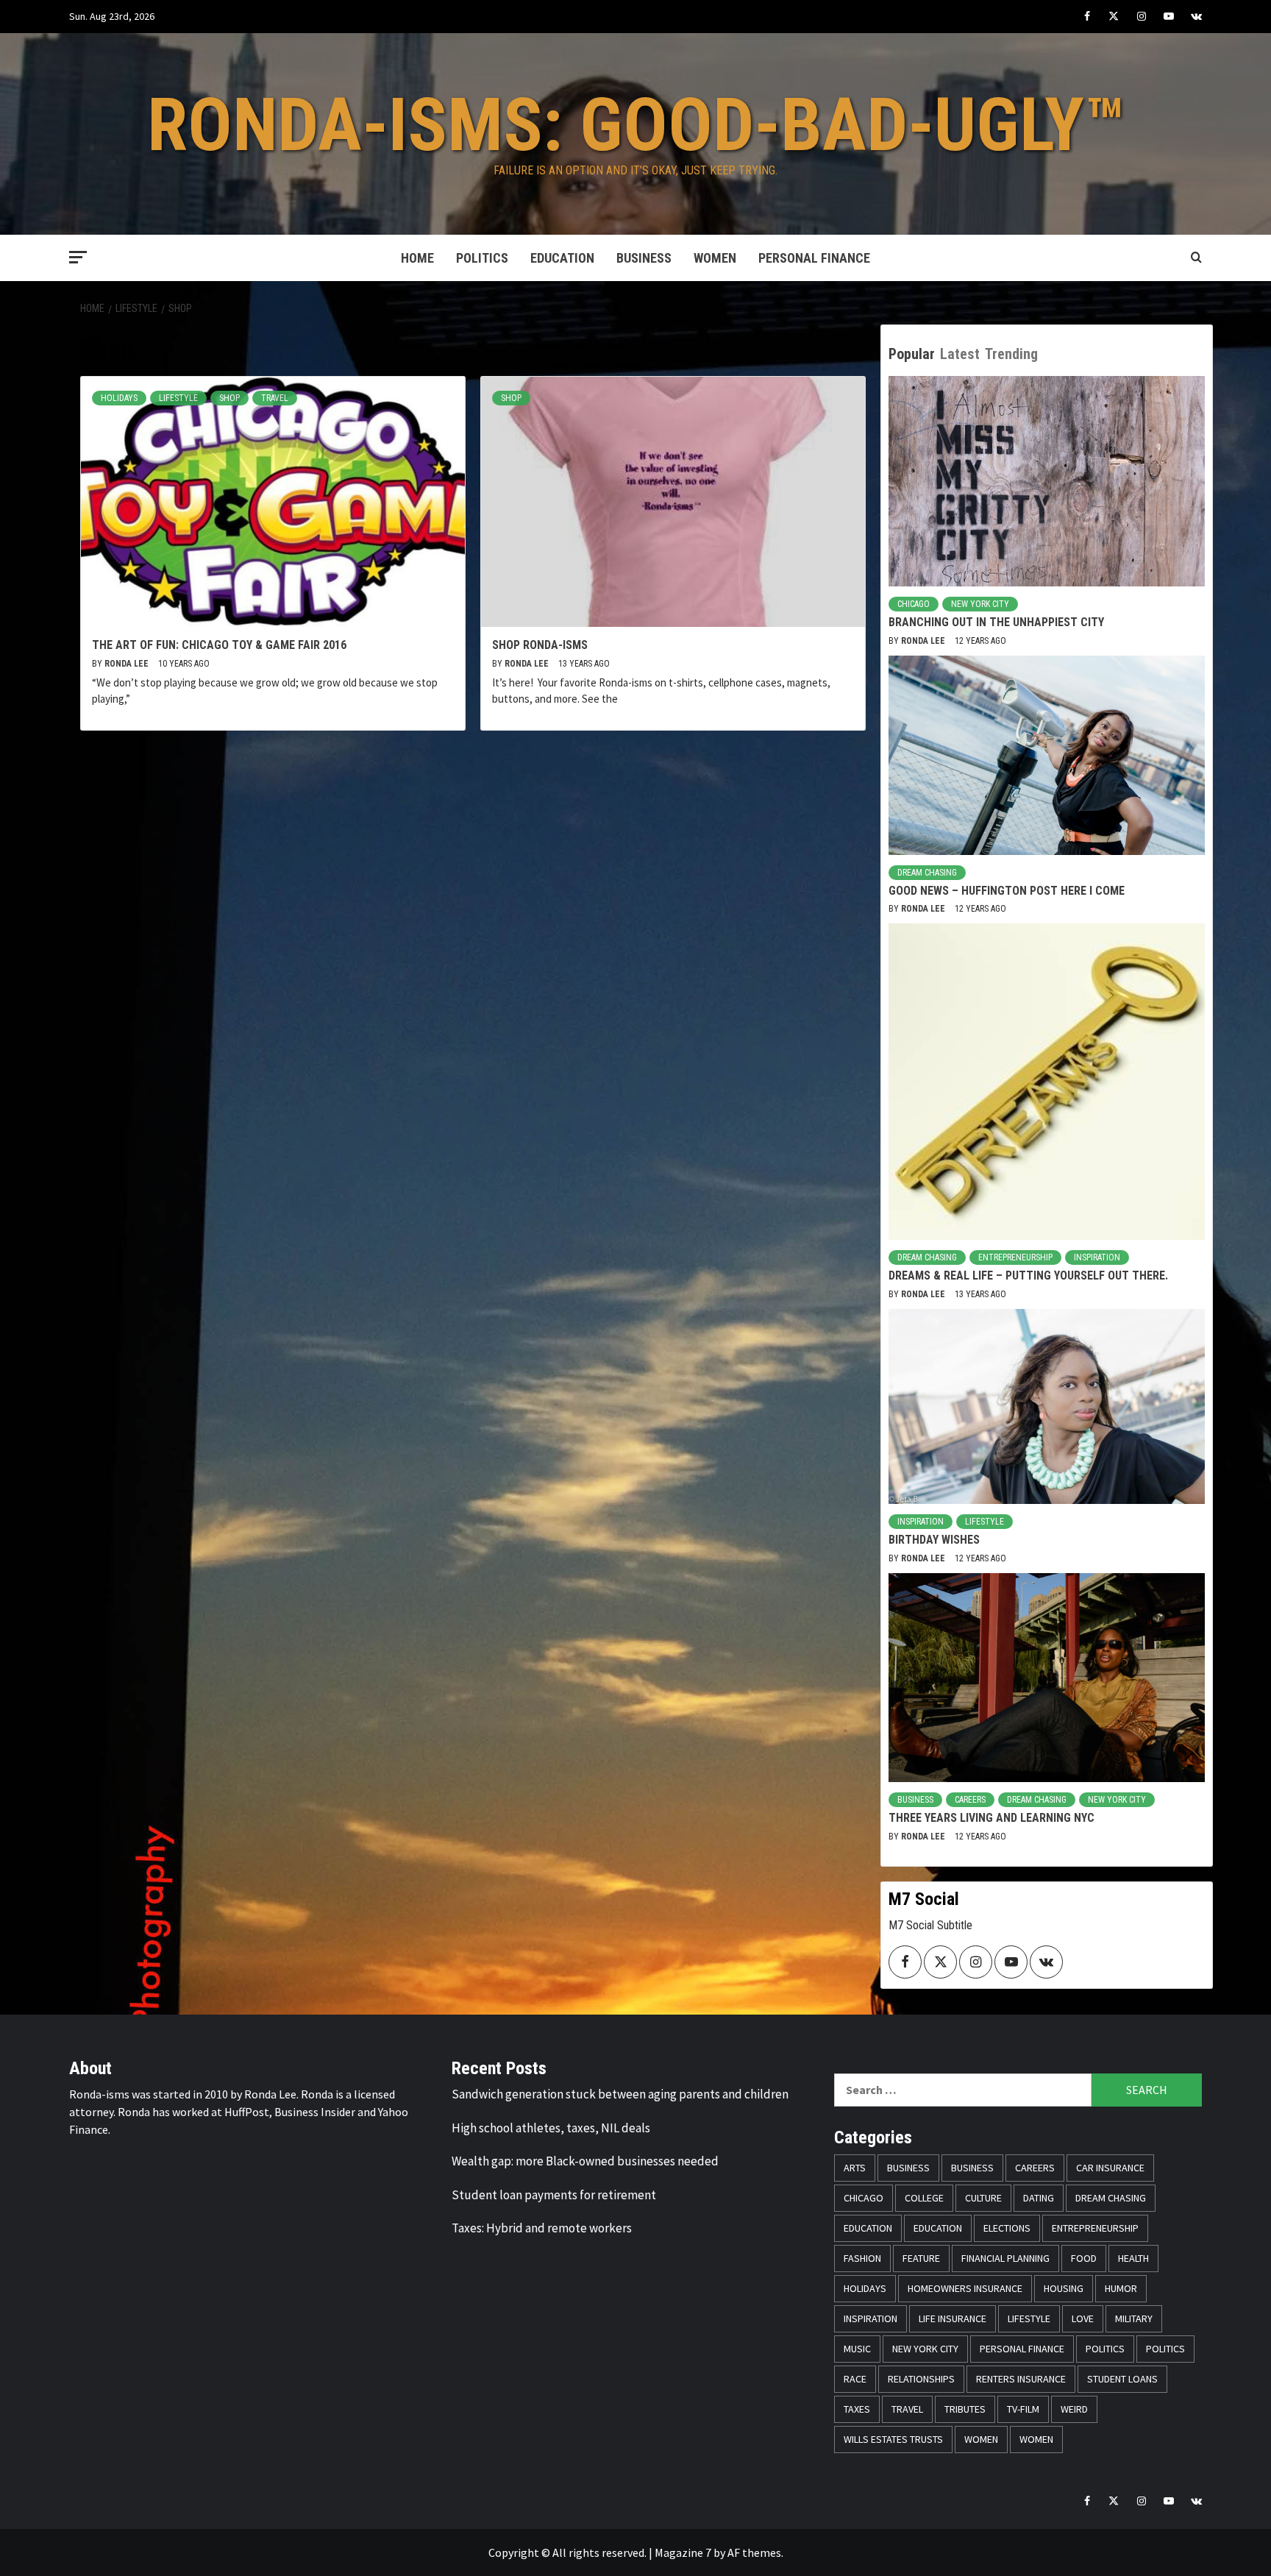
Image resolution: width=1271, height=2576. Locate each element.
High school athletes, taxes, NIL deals (551, 2128)
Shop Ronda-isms (540, 645)
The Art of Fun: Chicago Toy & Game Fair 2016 (219, 645)
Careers (970, 1800)
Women (715, 258)
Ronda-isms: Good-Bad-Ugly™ (636, 125)
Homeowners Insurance (965, 2288)
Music (857, 2349)
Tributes (965, 2409)
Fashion (862, 2258)
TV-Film (1023, 2409)
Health (1133, 2258)
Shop (229, 398)
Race (855, 2379)
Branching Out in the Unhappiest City (996, 622)
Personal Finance (814, 258)
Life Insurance (953, 2318)
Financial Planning (1005, 2258)
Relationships (921, 2379)
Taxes (857, 2409)
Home (417, 258)
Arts (855, 2168)
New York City (980, 604)
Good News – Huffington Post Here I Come (1007, 891)
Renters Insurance (1021, 2379)
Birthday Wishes (934, 1540)
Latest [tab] (960, 354)
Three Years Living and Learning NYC (991, 1818)
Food (1084, 2258)
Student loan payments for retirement (554, 2195)
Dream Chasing (927, 873)
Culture (983, 2198)
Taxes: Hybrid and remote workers (542, 2228)
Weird (1074, 2409)
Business (644, 258)
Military (1134, 2318)
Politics (482, 258)
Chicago (914, 604)
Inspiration (1097, 1257)
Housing (1064, 2288)
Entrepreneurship (1015, 1257)
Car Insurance (1110, 2168)
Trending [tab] (1011, 354)
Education (562, 258)
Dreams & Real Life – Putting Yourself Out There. (1028, 1275)
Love (1083, 2318)
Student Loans (1122, 2379)
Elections (1007, 2228)
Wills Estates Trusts (893, 2439)
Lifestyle (178, 398)
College (924, 2198)
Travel (275, 398)
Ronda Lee (128, 664)
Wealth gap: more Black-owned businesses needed (585, 2161)
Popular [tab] (912, 354)
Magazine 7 (683, 2552)
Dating (1039, 2198)
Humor (1121, 2288)
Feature (921, 2258)
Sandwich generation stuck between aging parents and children (620, 2094)
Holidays (119, 398)
